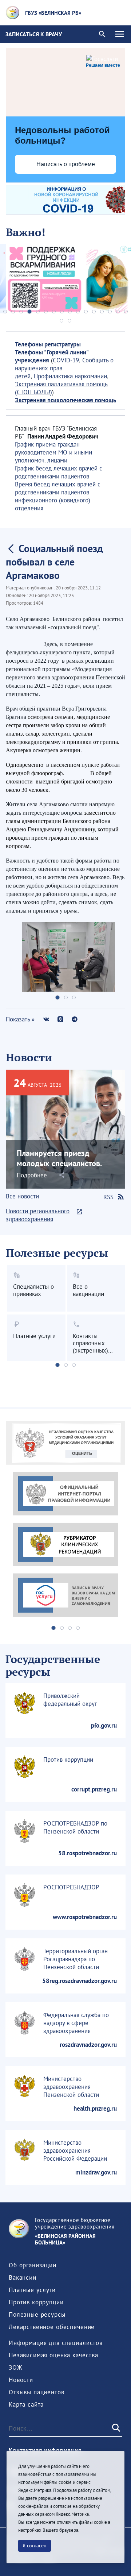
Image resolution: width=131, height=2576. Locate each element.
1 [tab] (5, 312)
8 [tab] (62, 312)
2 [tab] (13, 312)
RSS (108, 1197)
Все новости (22, 1196)
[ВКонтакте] (46, 1019)
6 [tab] (46, 312)
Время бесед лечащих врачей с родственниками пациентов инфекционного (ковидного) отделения (58, 496)
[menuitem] (33, 2265)
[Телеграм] (74, 1019)
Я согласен (35, 2546)
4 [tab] (29, 312)
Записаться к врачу (34, 34)
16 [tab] (126, 312)
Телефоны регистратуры (48, 344)
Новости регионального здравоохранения (38, 1215)
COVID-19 (66, 360)
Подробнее (32, 1175)
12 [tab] (94, 312)
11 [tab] (86, 312)
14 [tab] (110, 312)
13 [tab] (102, 312)
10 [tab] (78, 312)
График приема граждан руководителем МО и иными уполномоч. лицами (53, 452)
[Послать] (115, 2428)
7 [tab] (54, 312)
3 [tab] (21, 312)
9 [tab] (70, 312)
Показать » (20, 1019)
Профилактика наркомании (70, 376)
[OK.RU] (60, 1019)
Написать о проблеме (66, 164)
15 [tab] (118, 312)
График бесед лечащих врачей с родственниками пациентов (59, 472)
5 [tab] (38, 312)
